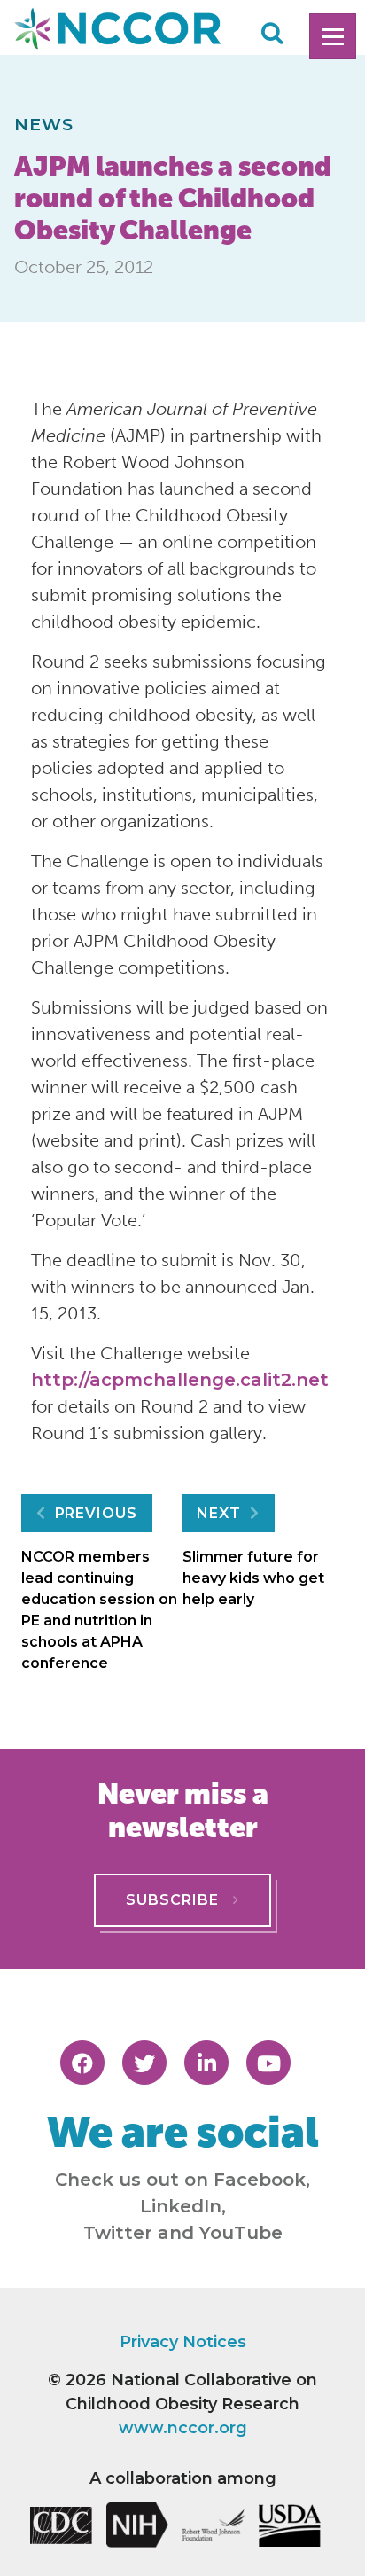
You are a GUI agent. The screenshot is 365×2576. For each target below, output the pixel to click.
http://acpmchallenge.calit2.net (180, 1380)
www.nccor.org (183, 2428)
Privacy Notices (183, 2342)
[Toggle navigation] (333, 36)
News (44, 124)
